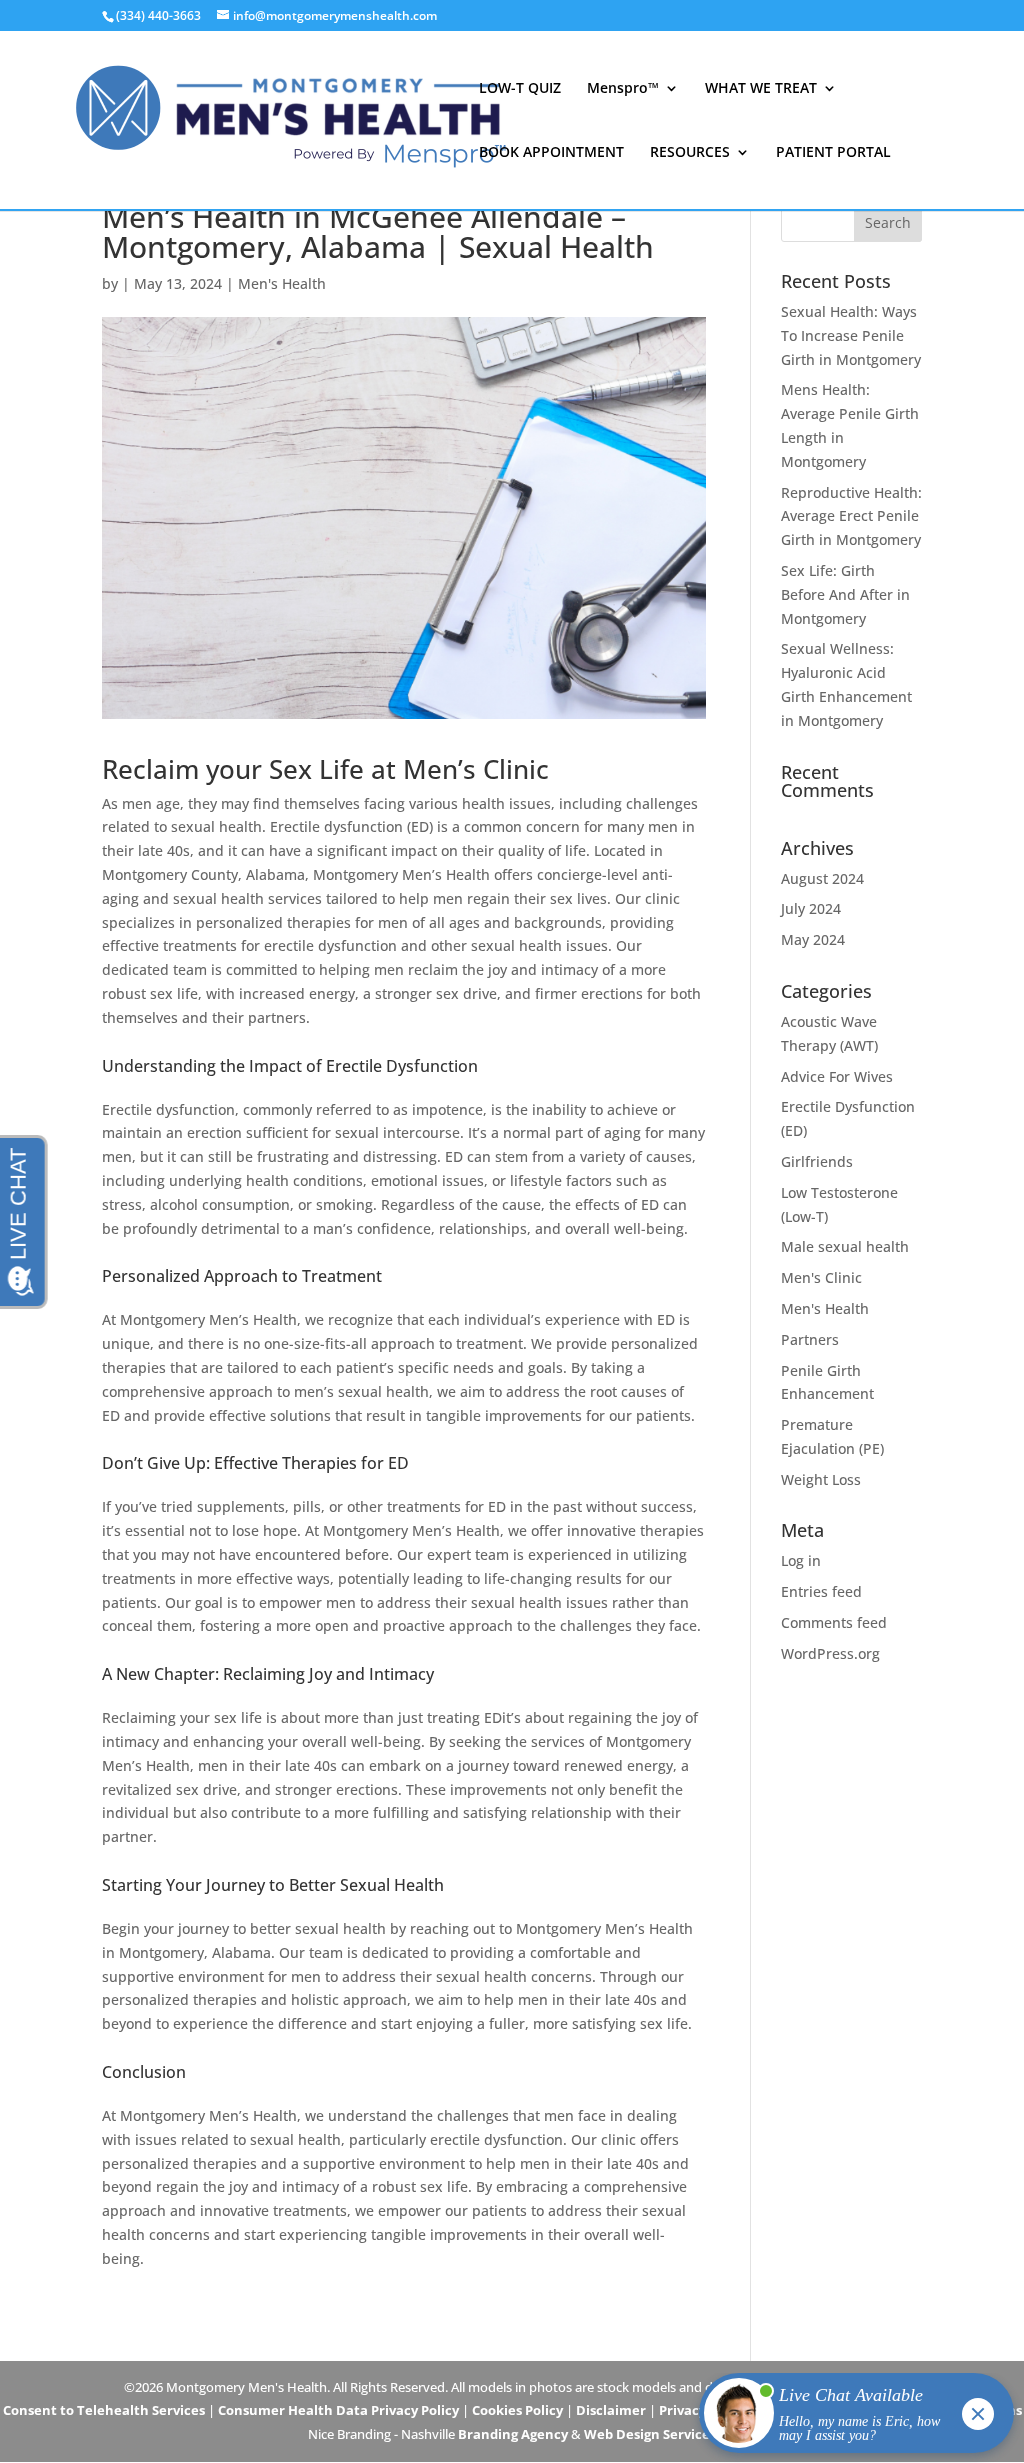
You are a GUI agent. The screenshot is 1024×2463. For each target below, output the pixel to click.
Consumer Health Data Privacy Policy (338, 2410)
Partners (810, 1339)
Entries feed (821, 1591)
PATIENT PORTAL (833, 153)
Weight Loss (821, 1479)
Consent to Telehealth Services (104, 2410)
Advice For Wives (837, 1076)
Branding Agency (513, 2434)
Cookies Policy (517, 2410)
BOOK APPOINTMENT (551, 153)
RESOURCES (690, 153)
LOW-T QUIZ (520, 89)
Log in (801, 1560)
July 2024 (811, 908)
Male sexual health (845, 1246)
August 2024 (822, 878)
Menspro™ (623, 89)
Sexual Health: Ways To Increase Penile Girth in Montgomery (851, 335)
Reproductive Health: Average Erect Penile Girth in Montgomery (851, 516)
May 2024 (813, 939)
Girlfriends (817, 1161)
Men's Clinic (821, 1277)
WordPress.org (830, 1653)
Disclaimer (611, 2410)
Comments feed (834, 1622)
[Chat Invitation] (847, 2418)
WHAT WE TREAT (761, 89)
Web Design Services (650, 2434)
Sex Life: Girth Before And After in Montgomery (845, 594)
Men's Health (282, 283)
